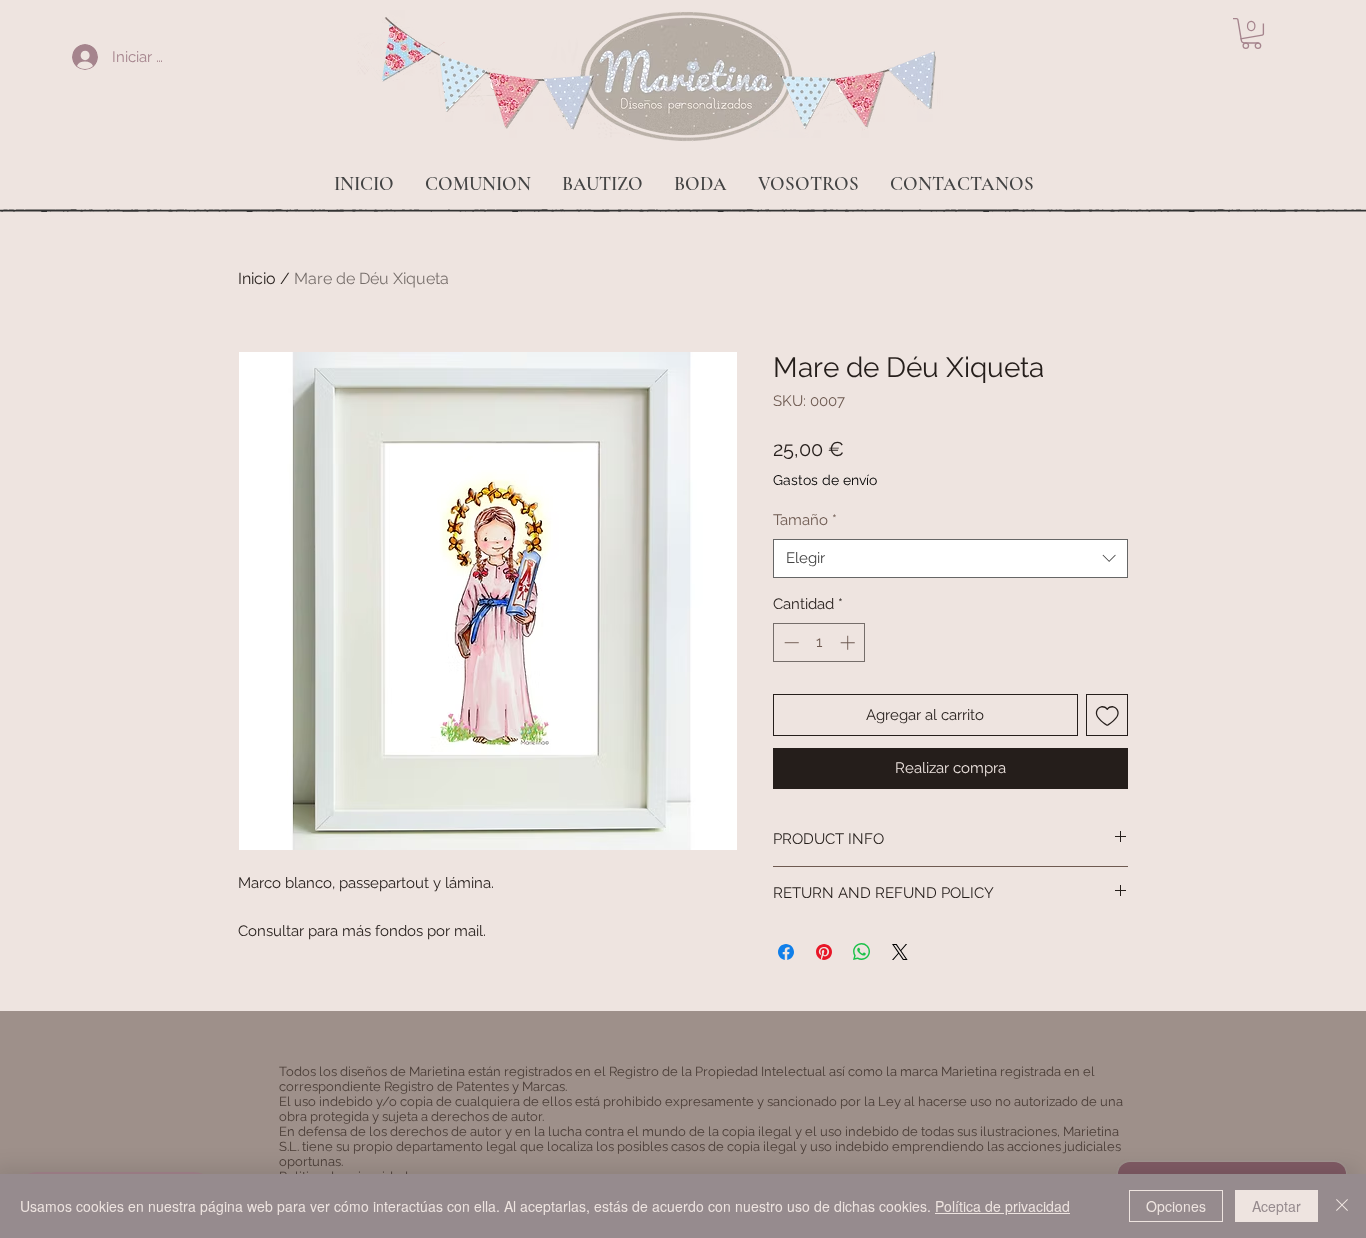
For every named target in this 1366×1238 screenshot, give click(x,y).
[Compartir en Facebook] (786, 952)
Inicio (257, 278)
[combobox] (950, 558)
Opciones (1176, 1206)
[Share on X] (900, 952)
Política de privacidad (1002, 1206)
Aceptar (1276, 1206)
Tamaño (805, 520)
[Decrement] (789, 642)
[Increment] (849, 642)
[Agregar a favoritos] (1107, 715)
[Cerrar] (1342, 1206)
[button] (1251, 33)
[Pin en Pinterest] (824, 952)
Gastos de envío (825, 480)
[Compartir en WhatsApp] (862, 952)
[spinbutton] (819, 642)
